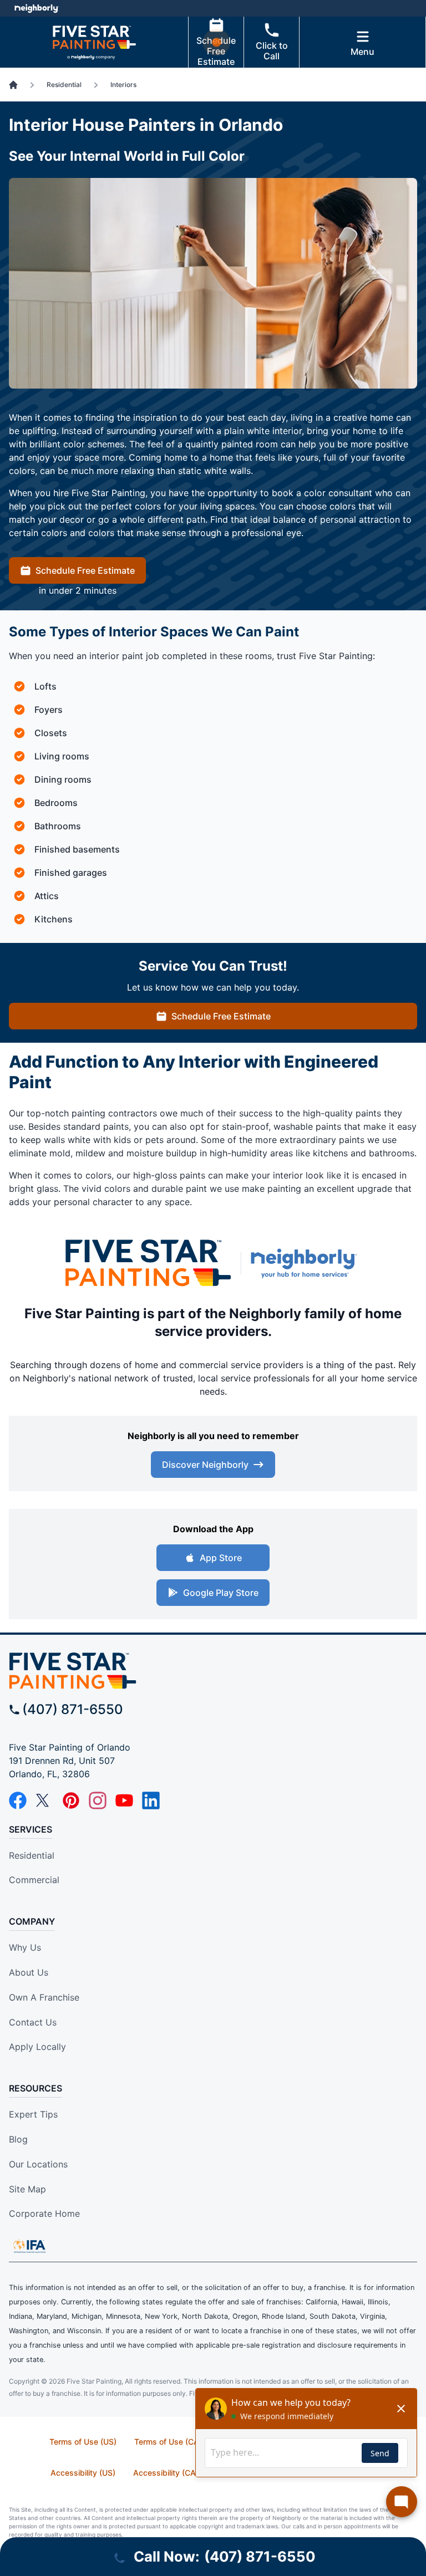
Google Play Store (221, 1593)
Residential (32, 1855)
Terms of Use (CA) (168, 2442)
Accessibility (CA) (166, 2473)
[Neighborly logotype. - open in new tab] (36, 8)
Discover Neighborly (205, 1465)
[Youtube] (124, 1800)
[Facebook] (18, 1800)
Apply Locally (37, 2047)
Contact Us (33, 2022)
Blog (18, 2139)
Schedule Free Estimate (216, 51)
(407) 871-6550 (73, 1709)
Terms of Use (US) (83, 2442)
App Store (221, 1558)
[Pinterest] (71, 1800)
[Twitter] (44, 1800)
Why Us (25, 1947)
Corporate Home (44, 2213)
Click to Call (272, 51)
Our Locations (38, 2164)
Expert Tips (33, 2114)
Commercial (34, 1880)
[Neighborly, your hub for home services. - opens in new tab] (306, 1263)
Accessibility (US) (83, 2473)
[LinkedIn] (151, 1800)
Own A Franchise (44, 1997)
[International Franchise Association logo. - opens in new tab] (29, 2246)
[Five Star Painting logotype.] (148, 1263)
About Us (29, 1972)
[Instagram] (98, 1800)
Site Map (27, 2189)
